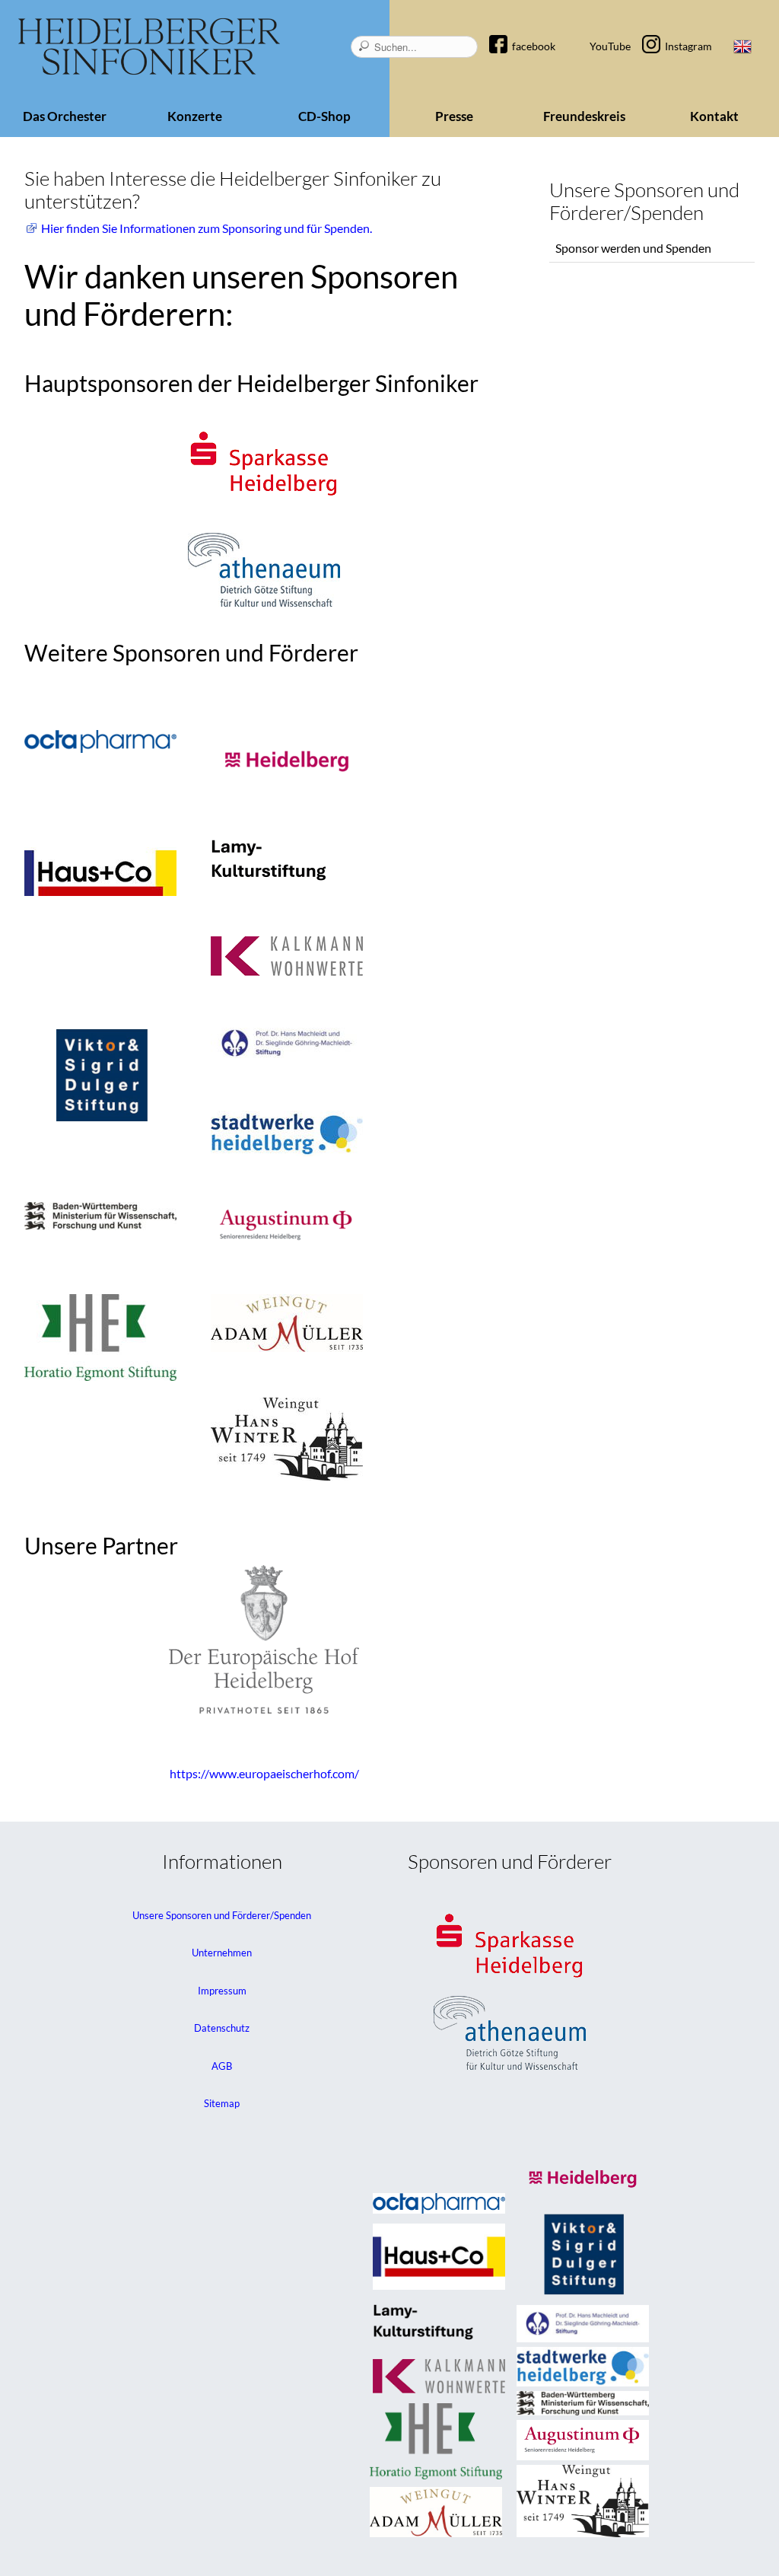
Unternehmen (222, 1953)
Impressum (222, 1991)
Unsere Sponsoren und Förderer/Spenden (222, 1915)
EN (742, 46)
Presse (454, 116)
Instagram (688, 46)
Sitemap (222, 2103)
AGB (222, 2066)
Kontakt (714, 116)
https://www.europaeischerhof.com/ (264, 1773)
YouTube (610, 46)
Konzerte (195, 116)
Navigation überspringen (506, 33)
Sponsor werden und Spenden (633, 248)
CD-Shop (324, 116)
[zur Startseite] (149, 47)
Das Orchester (65, 116)
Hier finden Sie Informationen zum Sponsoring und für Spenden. (207, 228)
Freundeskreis (584, 116)
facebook (534, 46)
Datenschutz (222, 2028)
